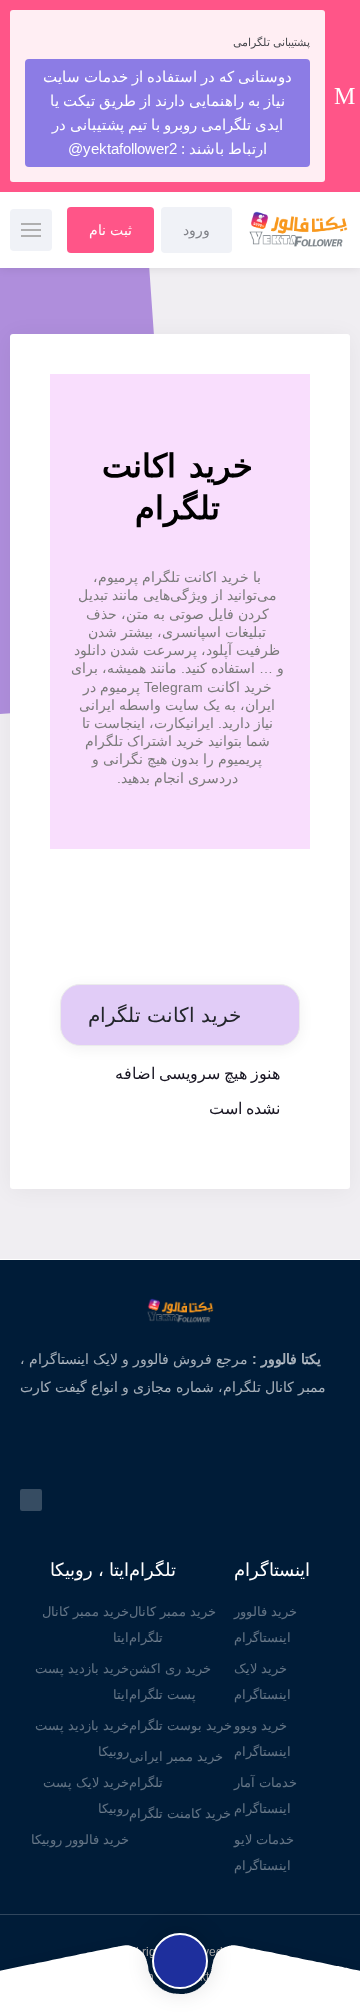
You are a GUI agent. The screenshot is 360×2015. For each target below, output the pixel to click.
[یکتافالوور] (294, 230)
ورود (196, 230)
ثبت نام (110, 230)
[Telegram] (31, 1500)
